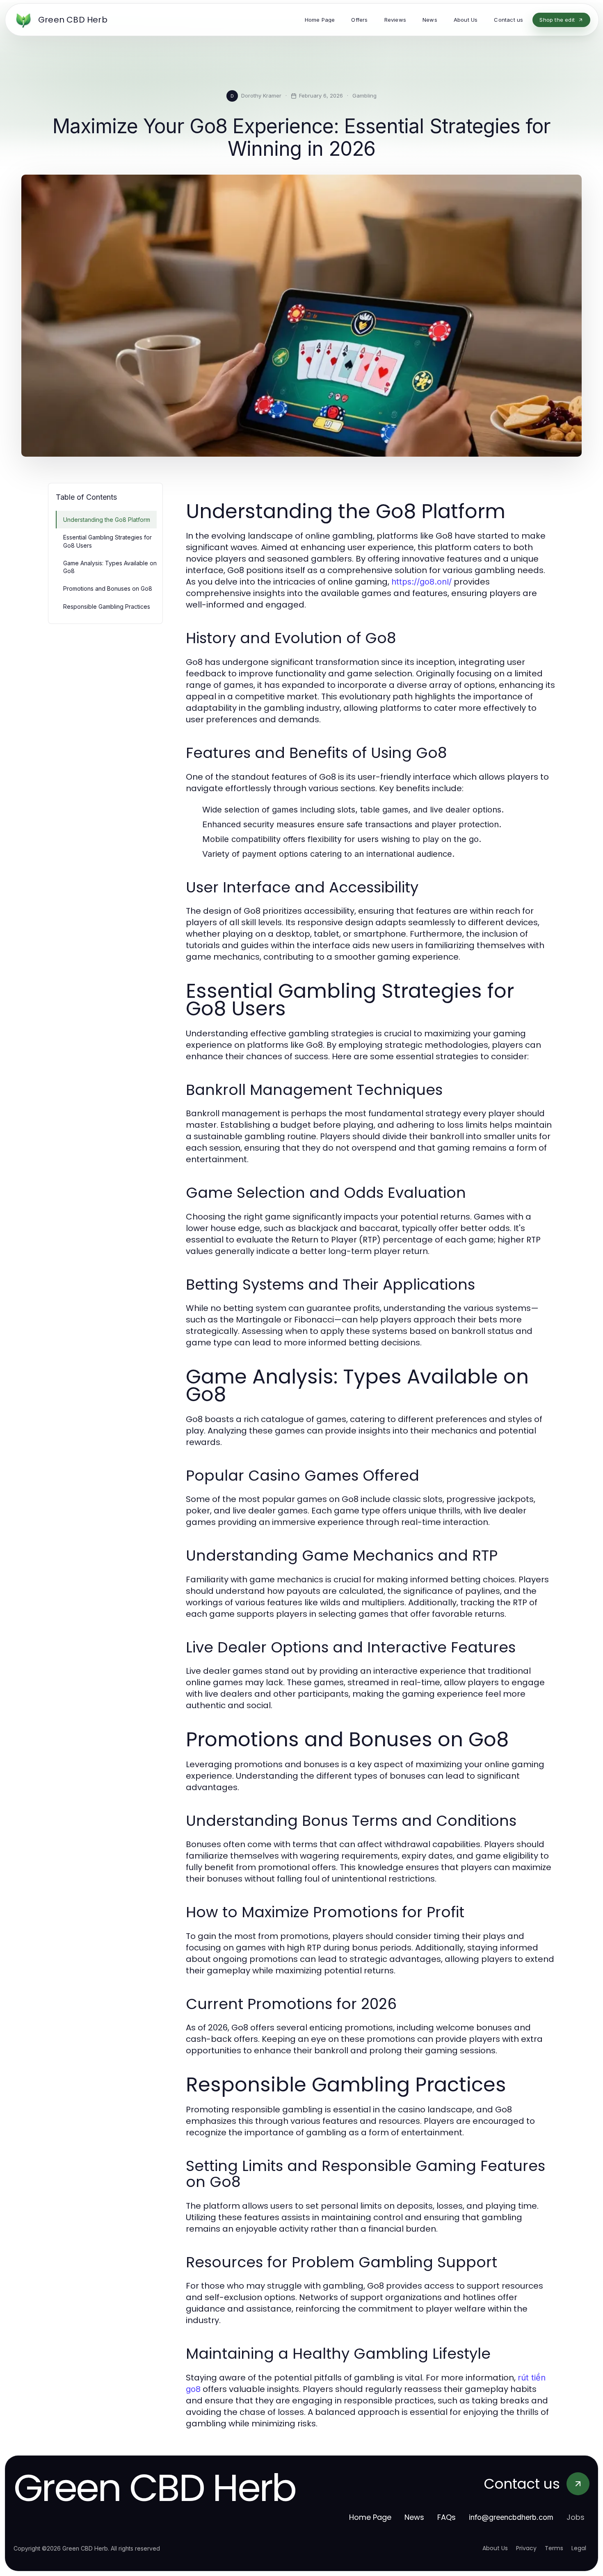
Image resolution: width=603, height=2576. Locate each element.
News (414, 2517)
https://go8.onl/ (421, 582)
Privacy (526, 2548)
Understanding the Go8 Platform (107, 520)
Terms (554, 2548)
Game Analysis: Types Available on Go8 (110, 567)
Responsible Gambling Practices (107, 606)
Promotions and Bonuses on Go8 (108, 588)
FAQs (447, 2517)
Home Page (370, 2517)
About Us (495, 2548)
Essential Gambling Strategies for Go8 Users (107, 541)
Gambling (364, 96)
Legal (579, 2548)
